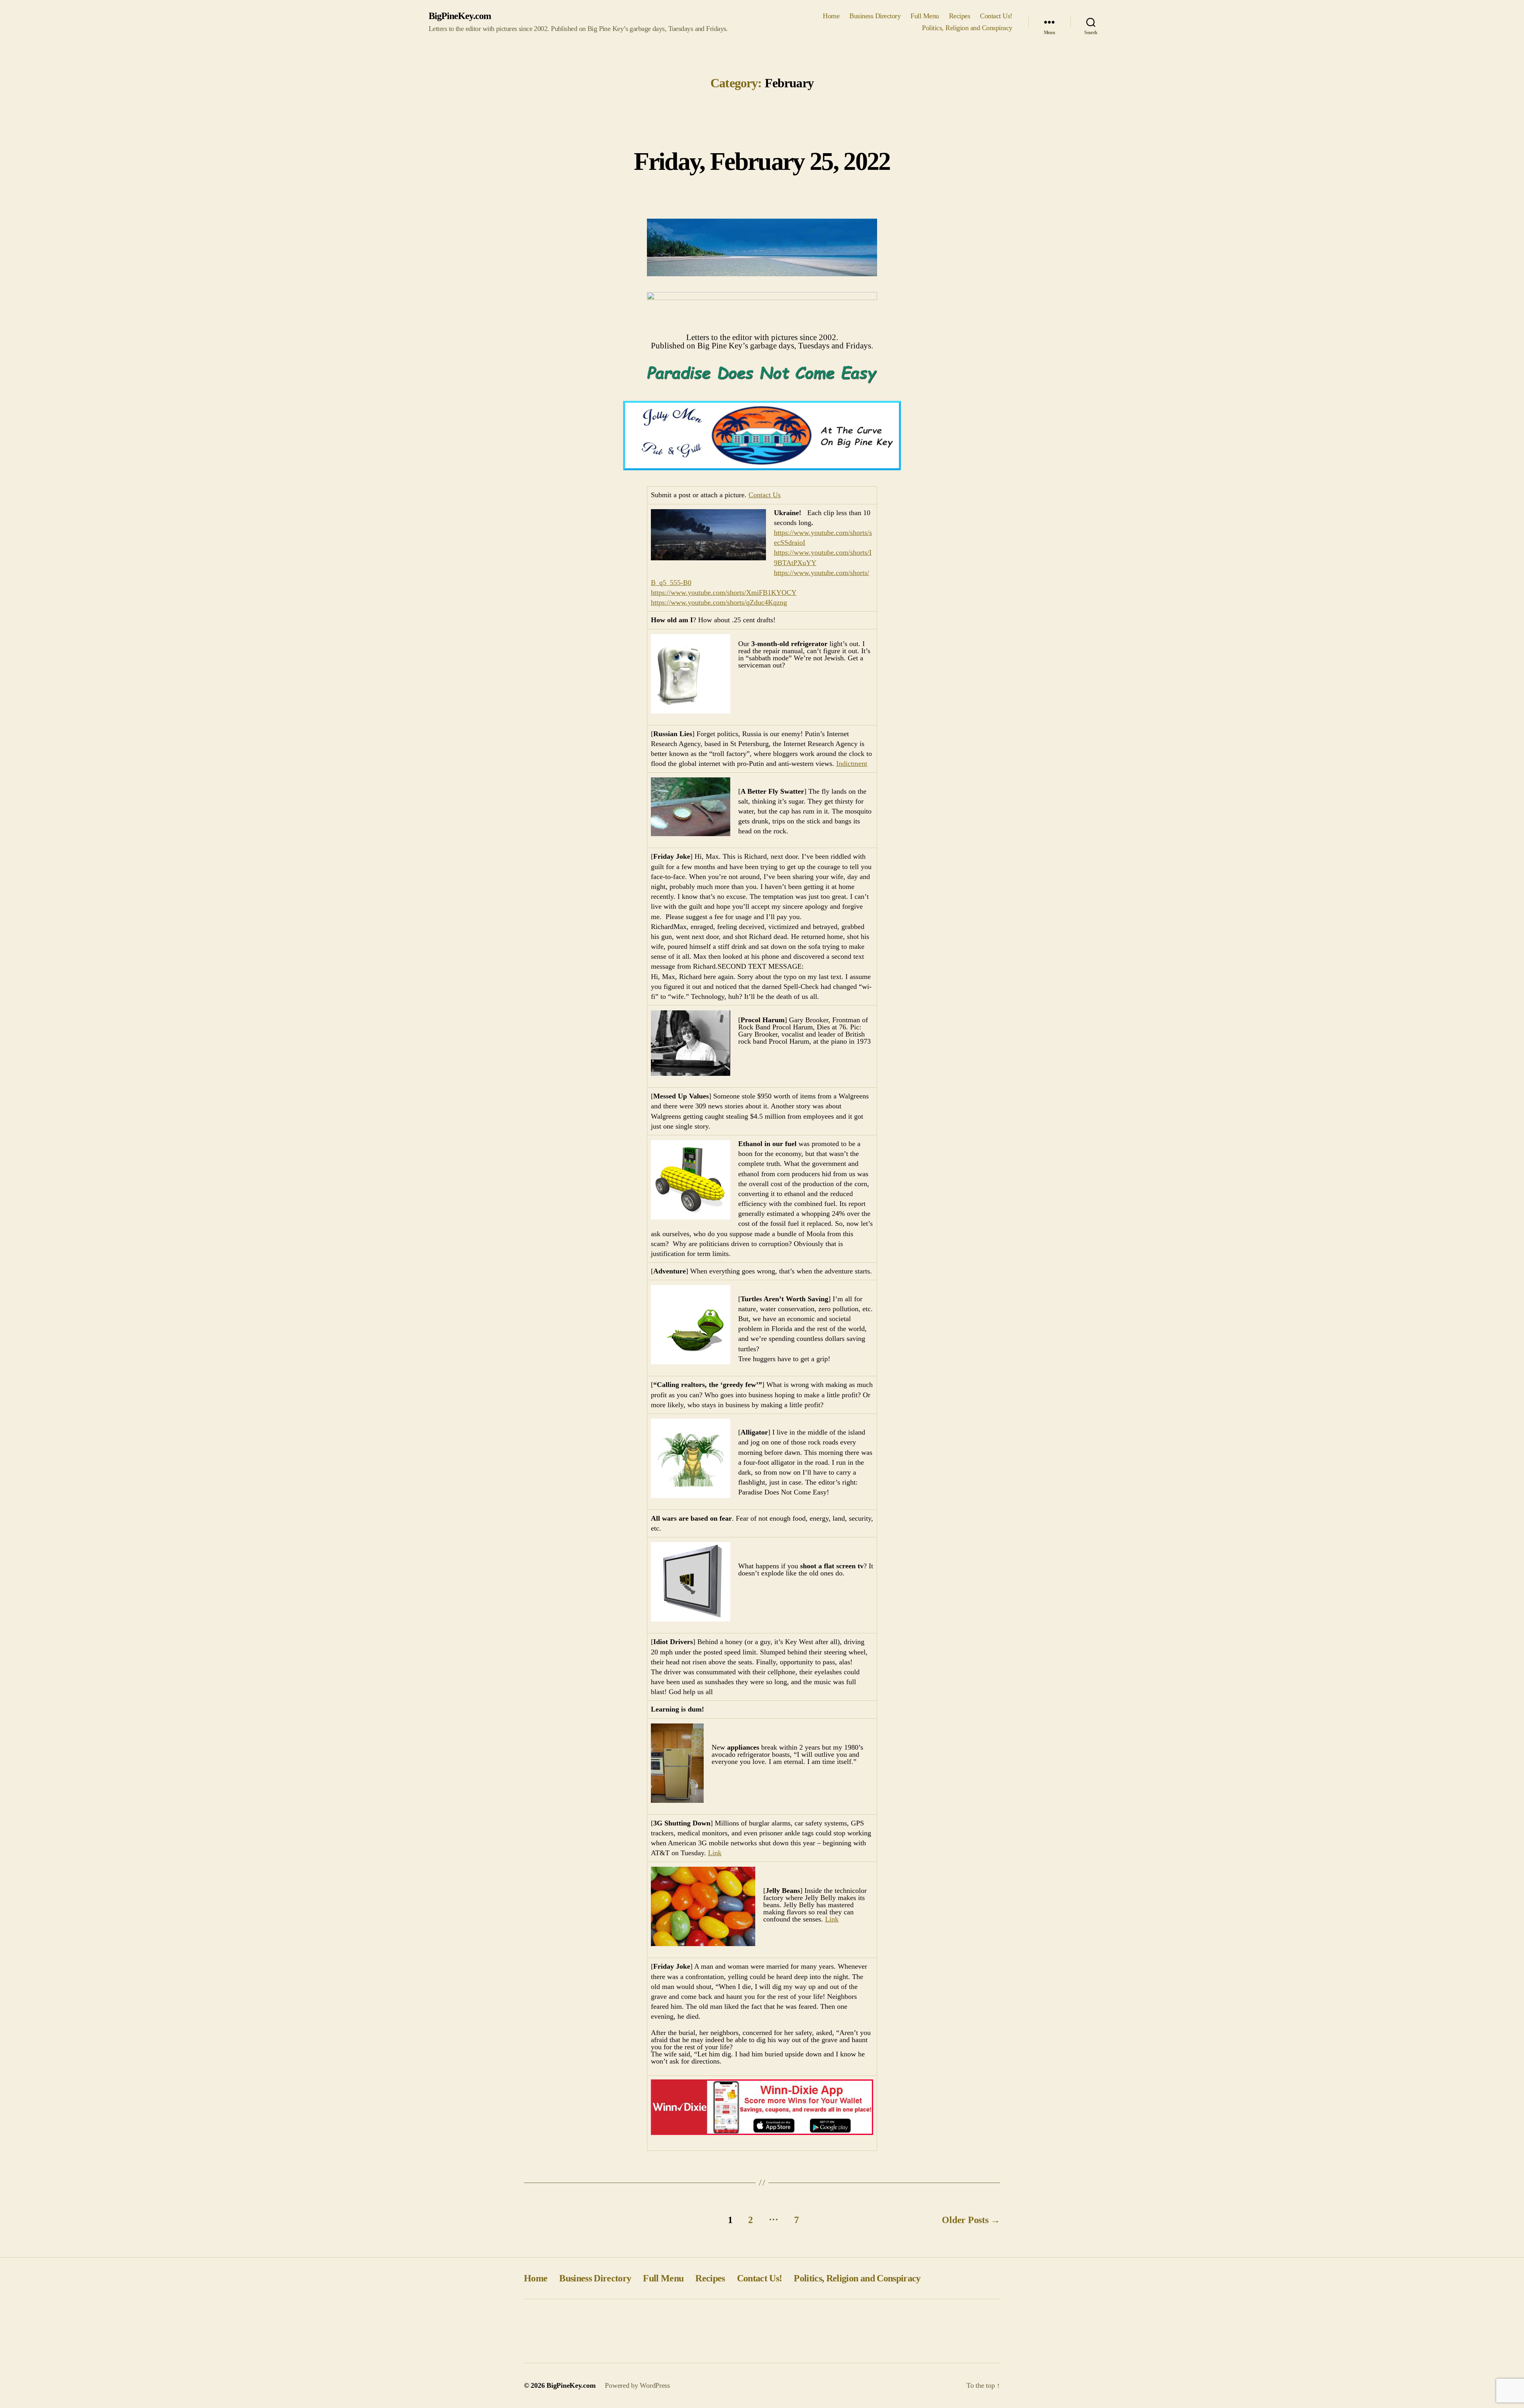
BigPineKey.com (460, 16)
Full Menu (925, 16)
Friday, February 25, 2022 (762, 161)
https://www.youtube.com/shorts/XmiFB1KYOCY (724, 592)
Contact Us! (996, 16)
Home (831, 16)
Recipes (960, 16)
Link (715, 1853)
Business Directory (875, 16)
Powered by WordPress (637, 2385)
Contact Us (765, 495)
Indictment (852, 764)
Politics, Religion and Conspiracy (967, 28)
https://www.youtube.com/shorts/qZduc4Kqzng (719, 602)
